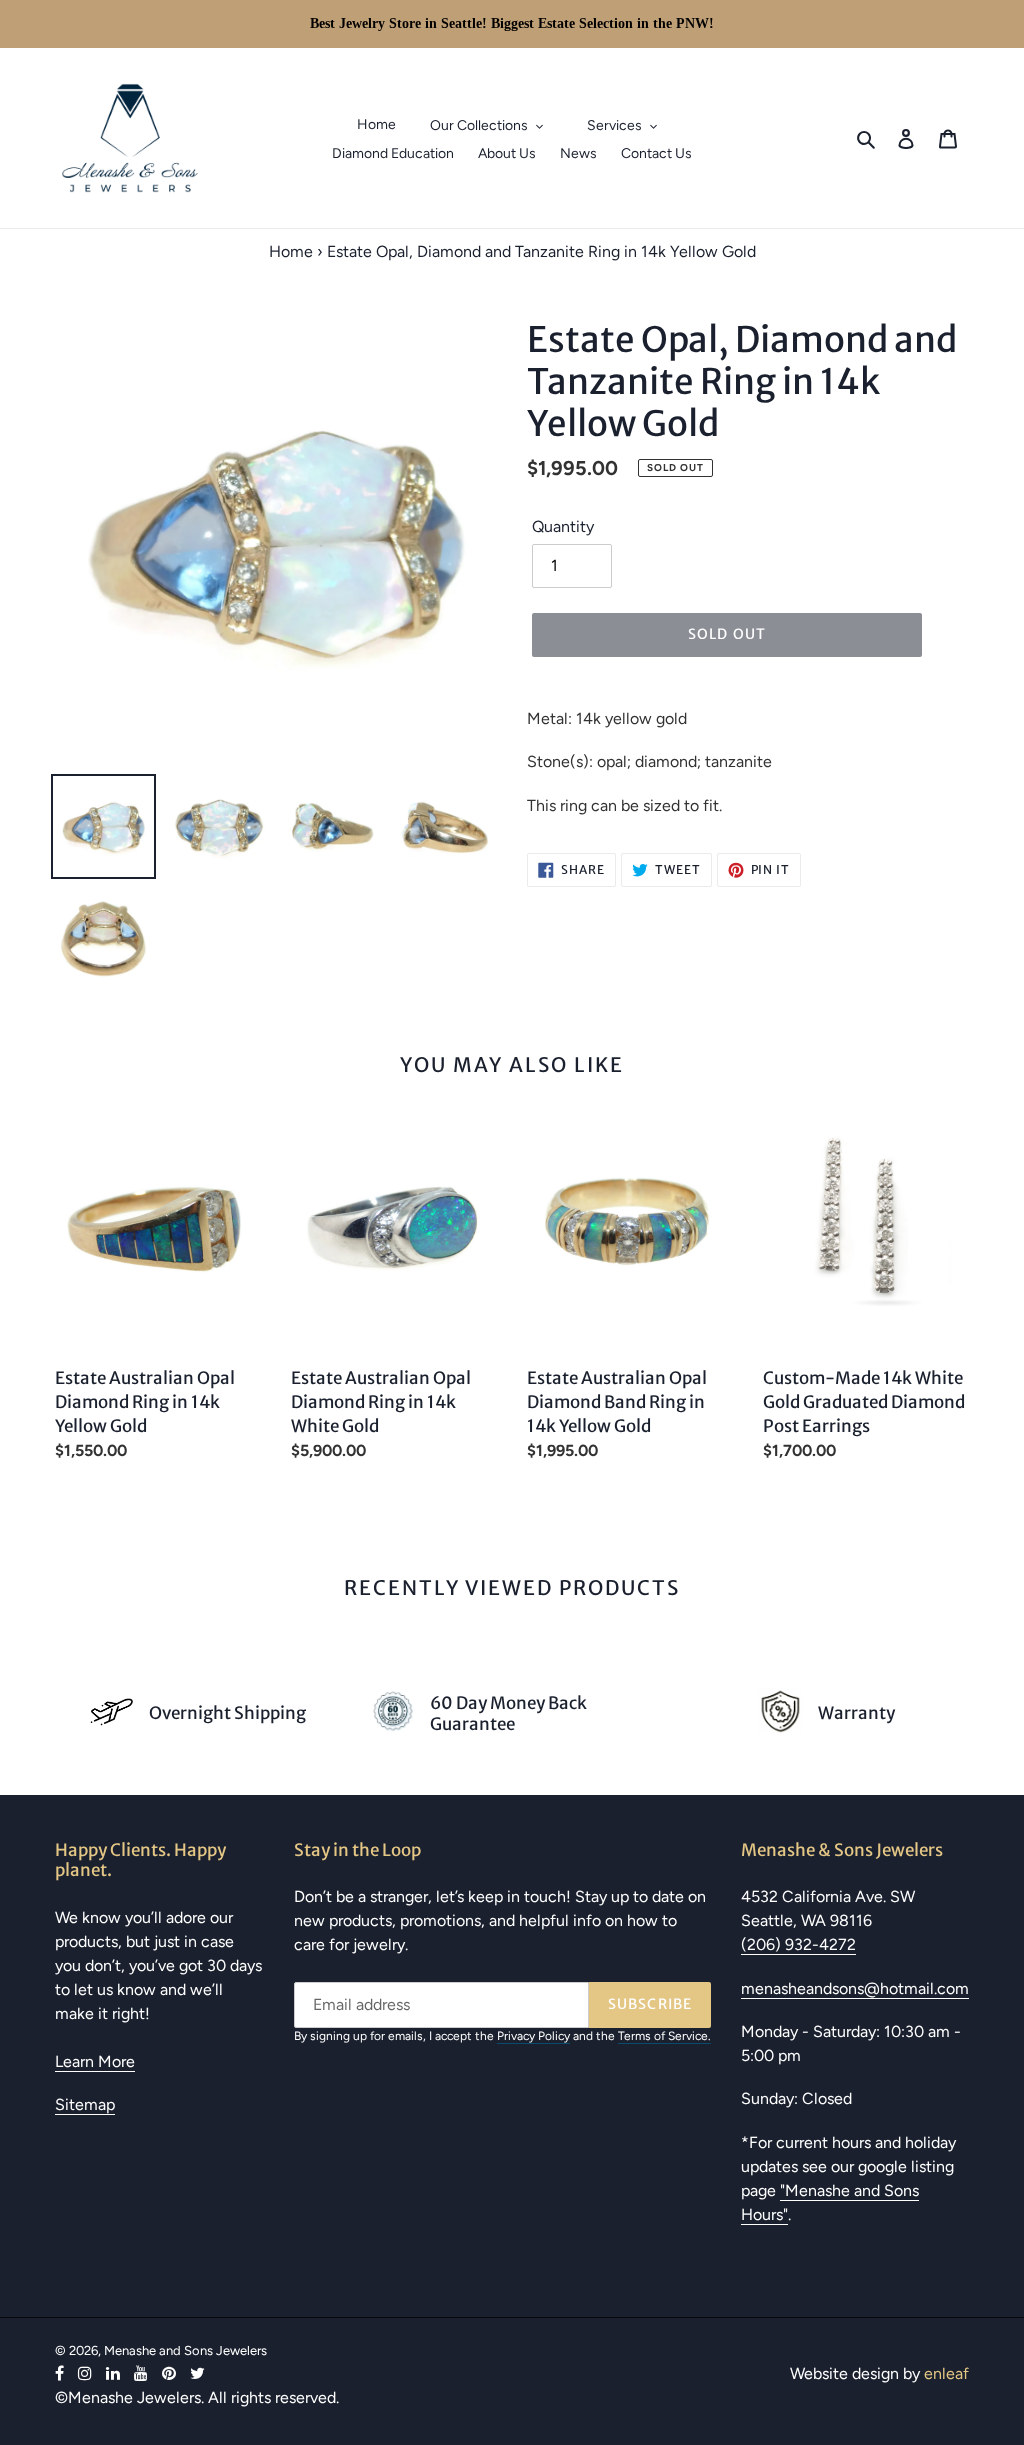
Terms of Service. (664, 2036)
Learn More (95, 2061)
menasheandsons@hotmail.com (855, 1988)
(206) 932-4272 (798, 1944)
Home (291, 251)
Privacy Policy (533, 2036)
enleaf (946, 2373)
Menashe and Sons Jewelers (185, 2350)
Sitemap (85, 2104)
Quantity (563, 526)
